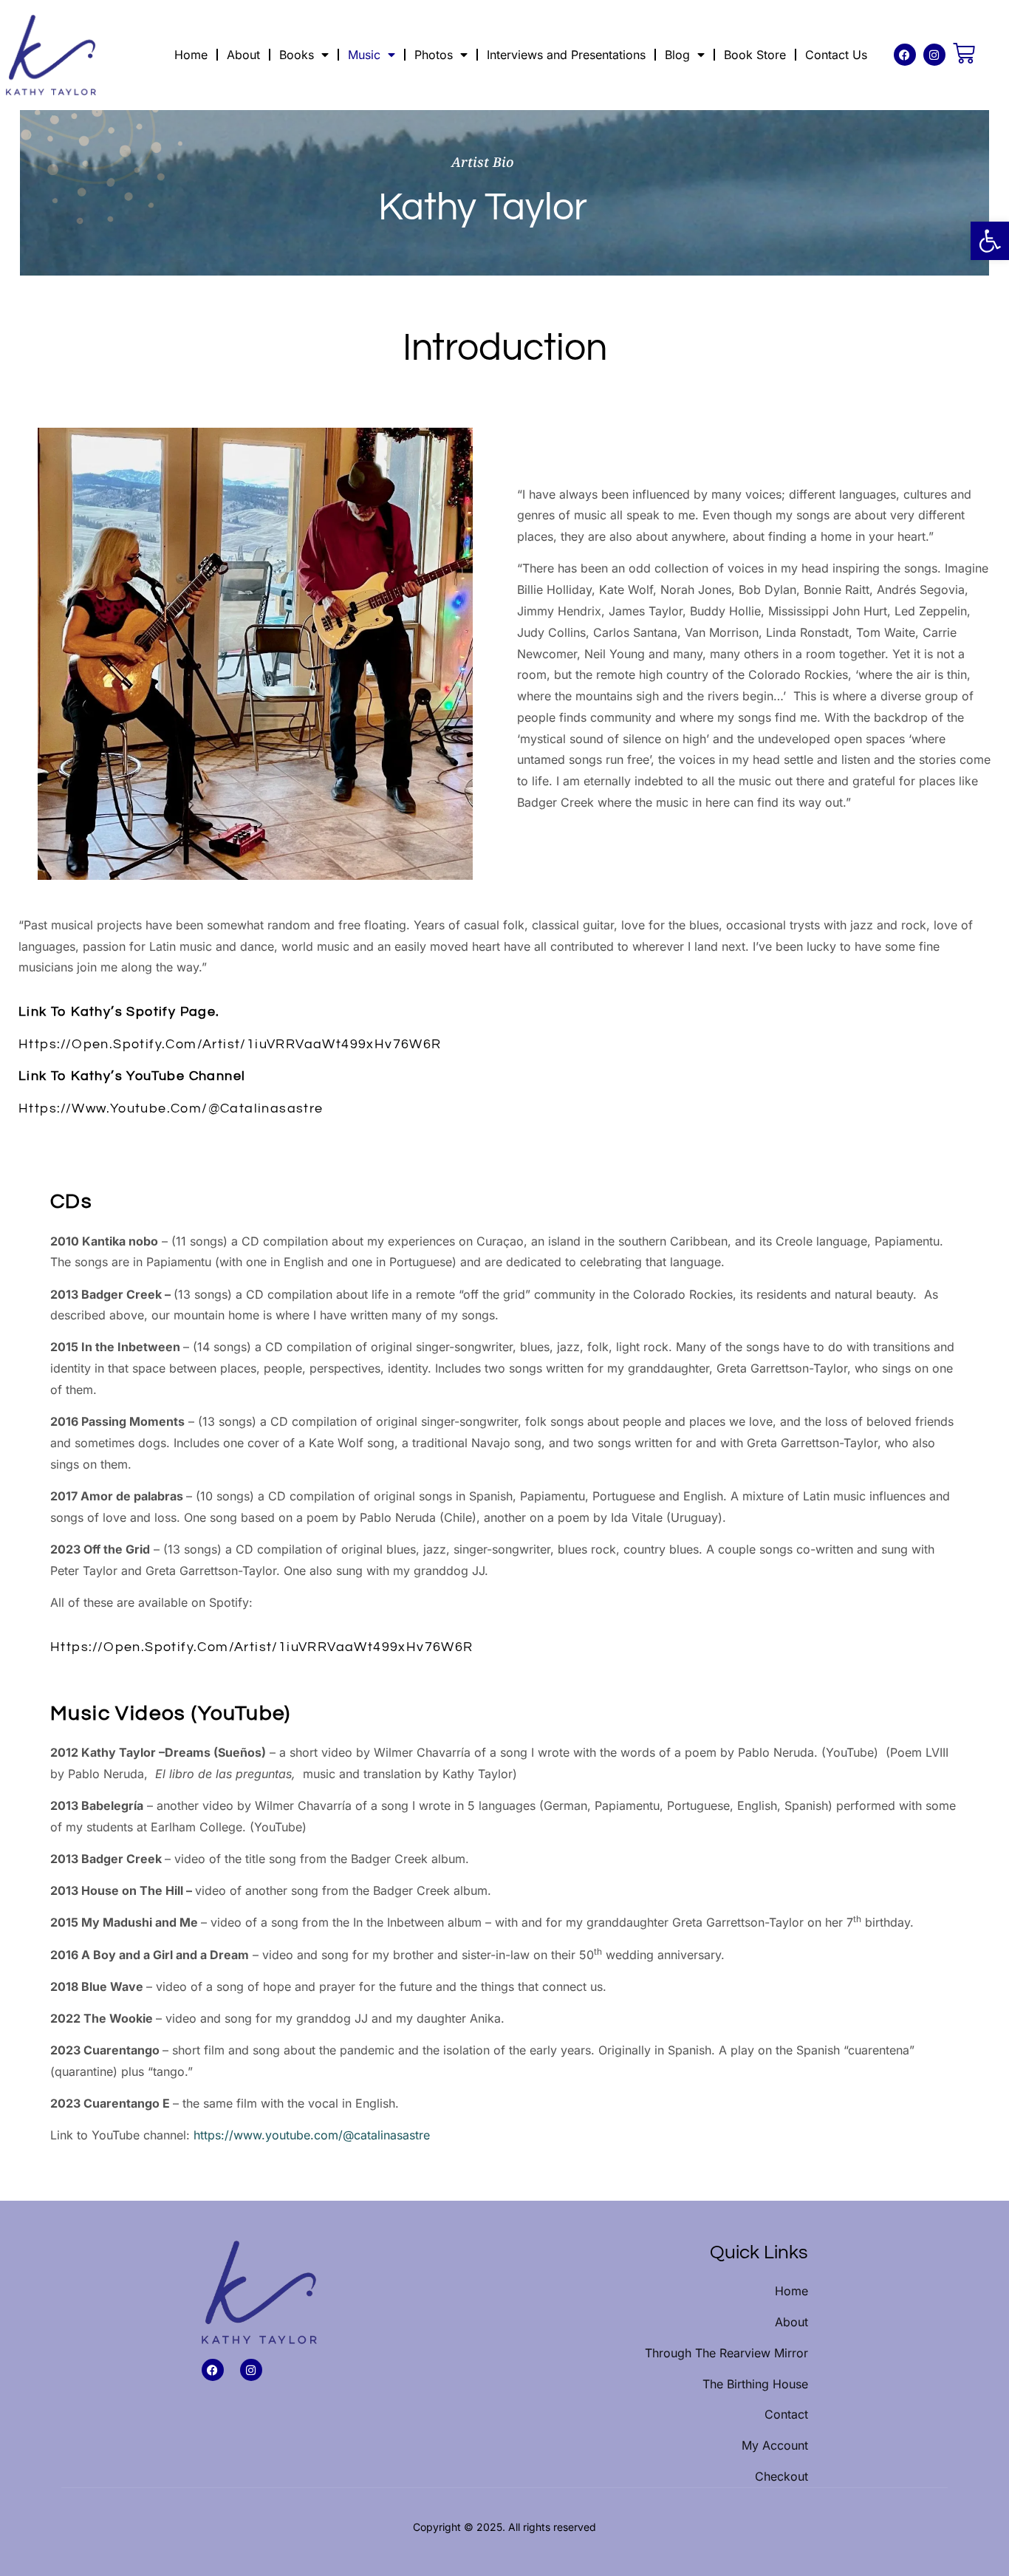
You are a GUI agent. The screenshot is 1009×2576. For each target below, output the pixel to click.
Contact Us (836, 55)
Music (364, 55)
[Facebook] (905, 55)
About (243, 55)
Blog (677, 55)
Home (191, 55)
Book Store (755, 55)
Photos (434, 55)
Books (297, 55)
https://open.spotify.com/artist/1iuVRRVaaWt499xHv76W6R (230, 1044)
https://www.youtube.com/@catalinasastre (171, 1108)
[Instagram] (934, 55)
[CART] (964, 53)
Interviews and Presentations (566, 55)
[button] (990, 241)
